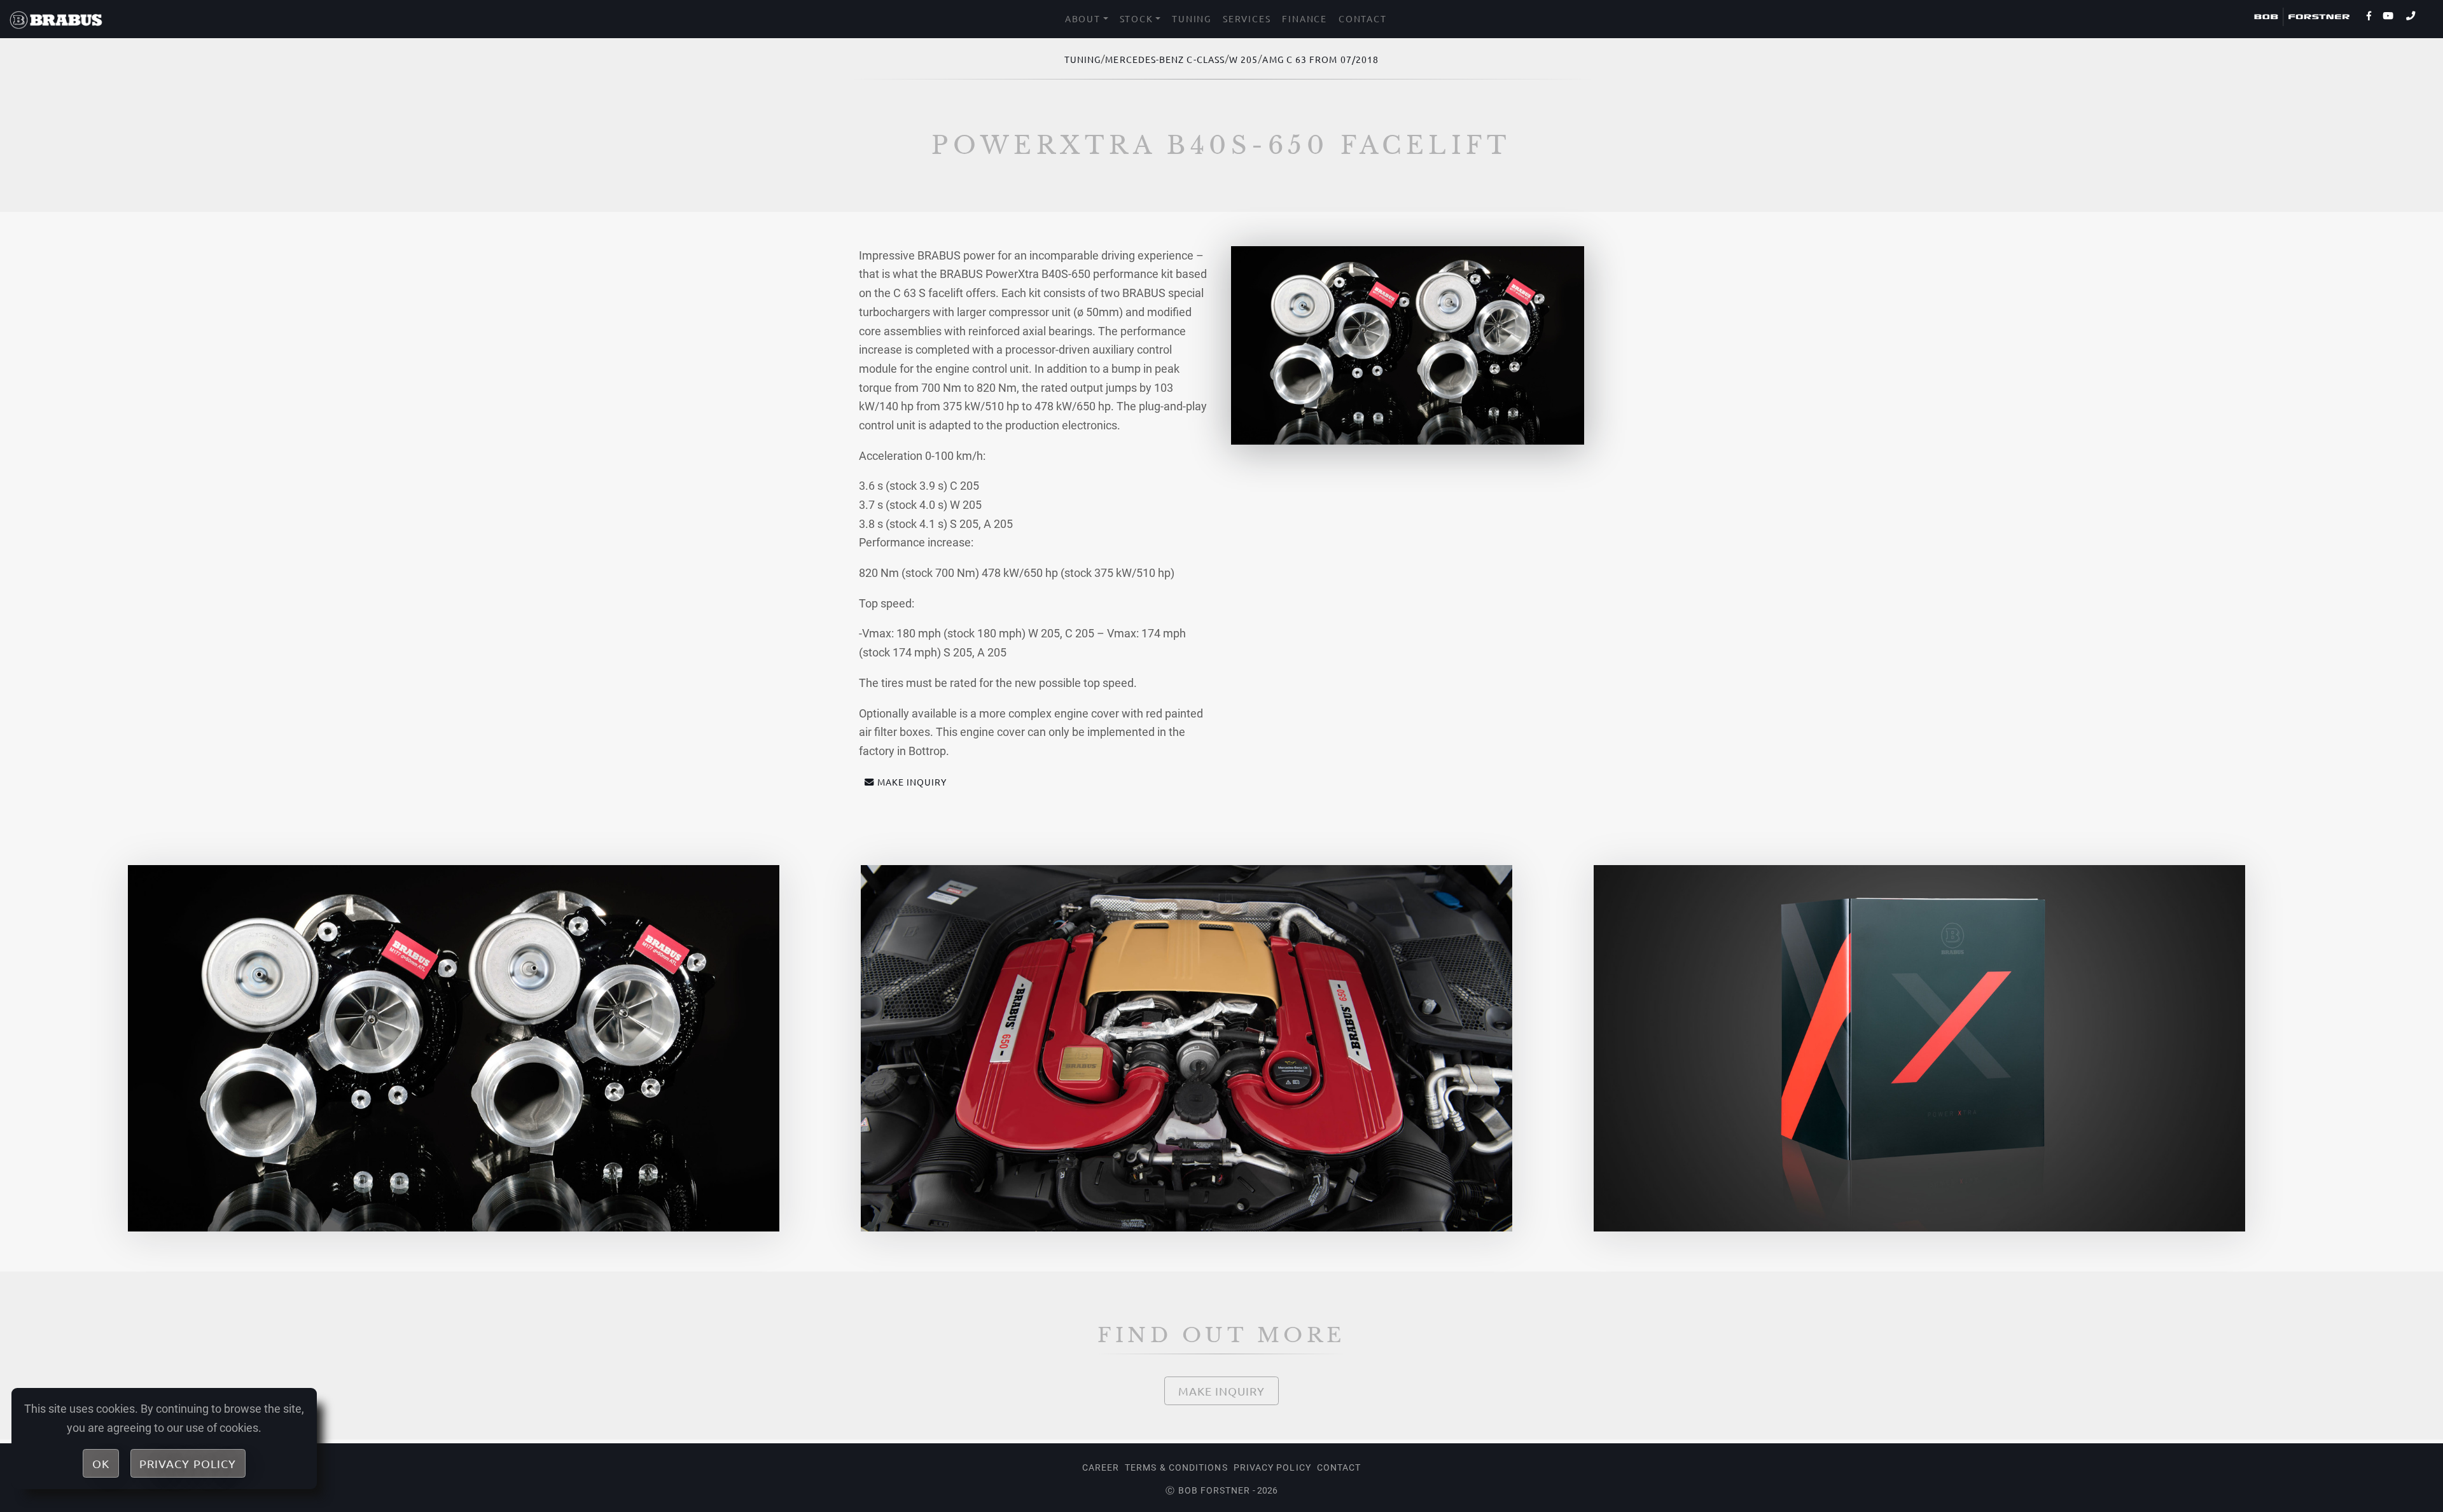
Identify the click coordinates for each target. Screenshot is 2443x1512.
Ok (101, 1463)
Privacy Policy (1272, 1467)
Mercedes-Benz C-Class (1165, 59)
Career (1101, 1467)
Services (1247, 18)
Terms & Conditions (1176, 1467)
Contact (1363, 18)
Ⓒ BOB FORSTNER (1208, 1490)
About (1083, 18)
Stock (1137, 18)
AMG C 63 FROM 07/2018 (1320, 59)
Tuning (1192, 18)
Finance (1305, 18)
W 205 (1243, 59)
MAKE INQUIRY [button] (912, 782)
